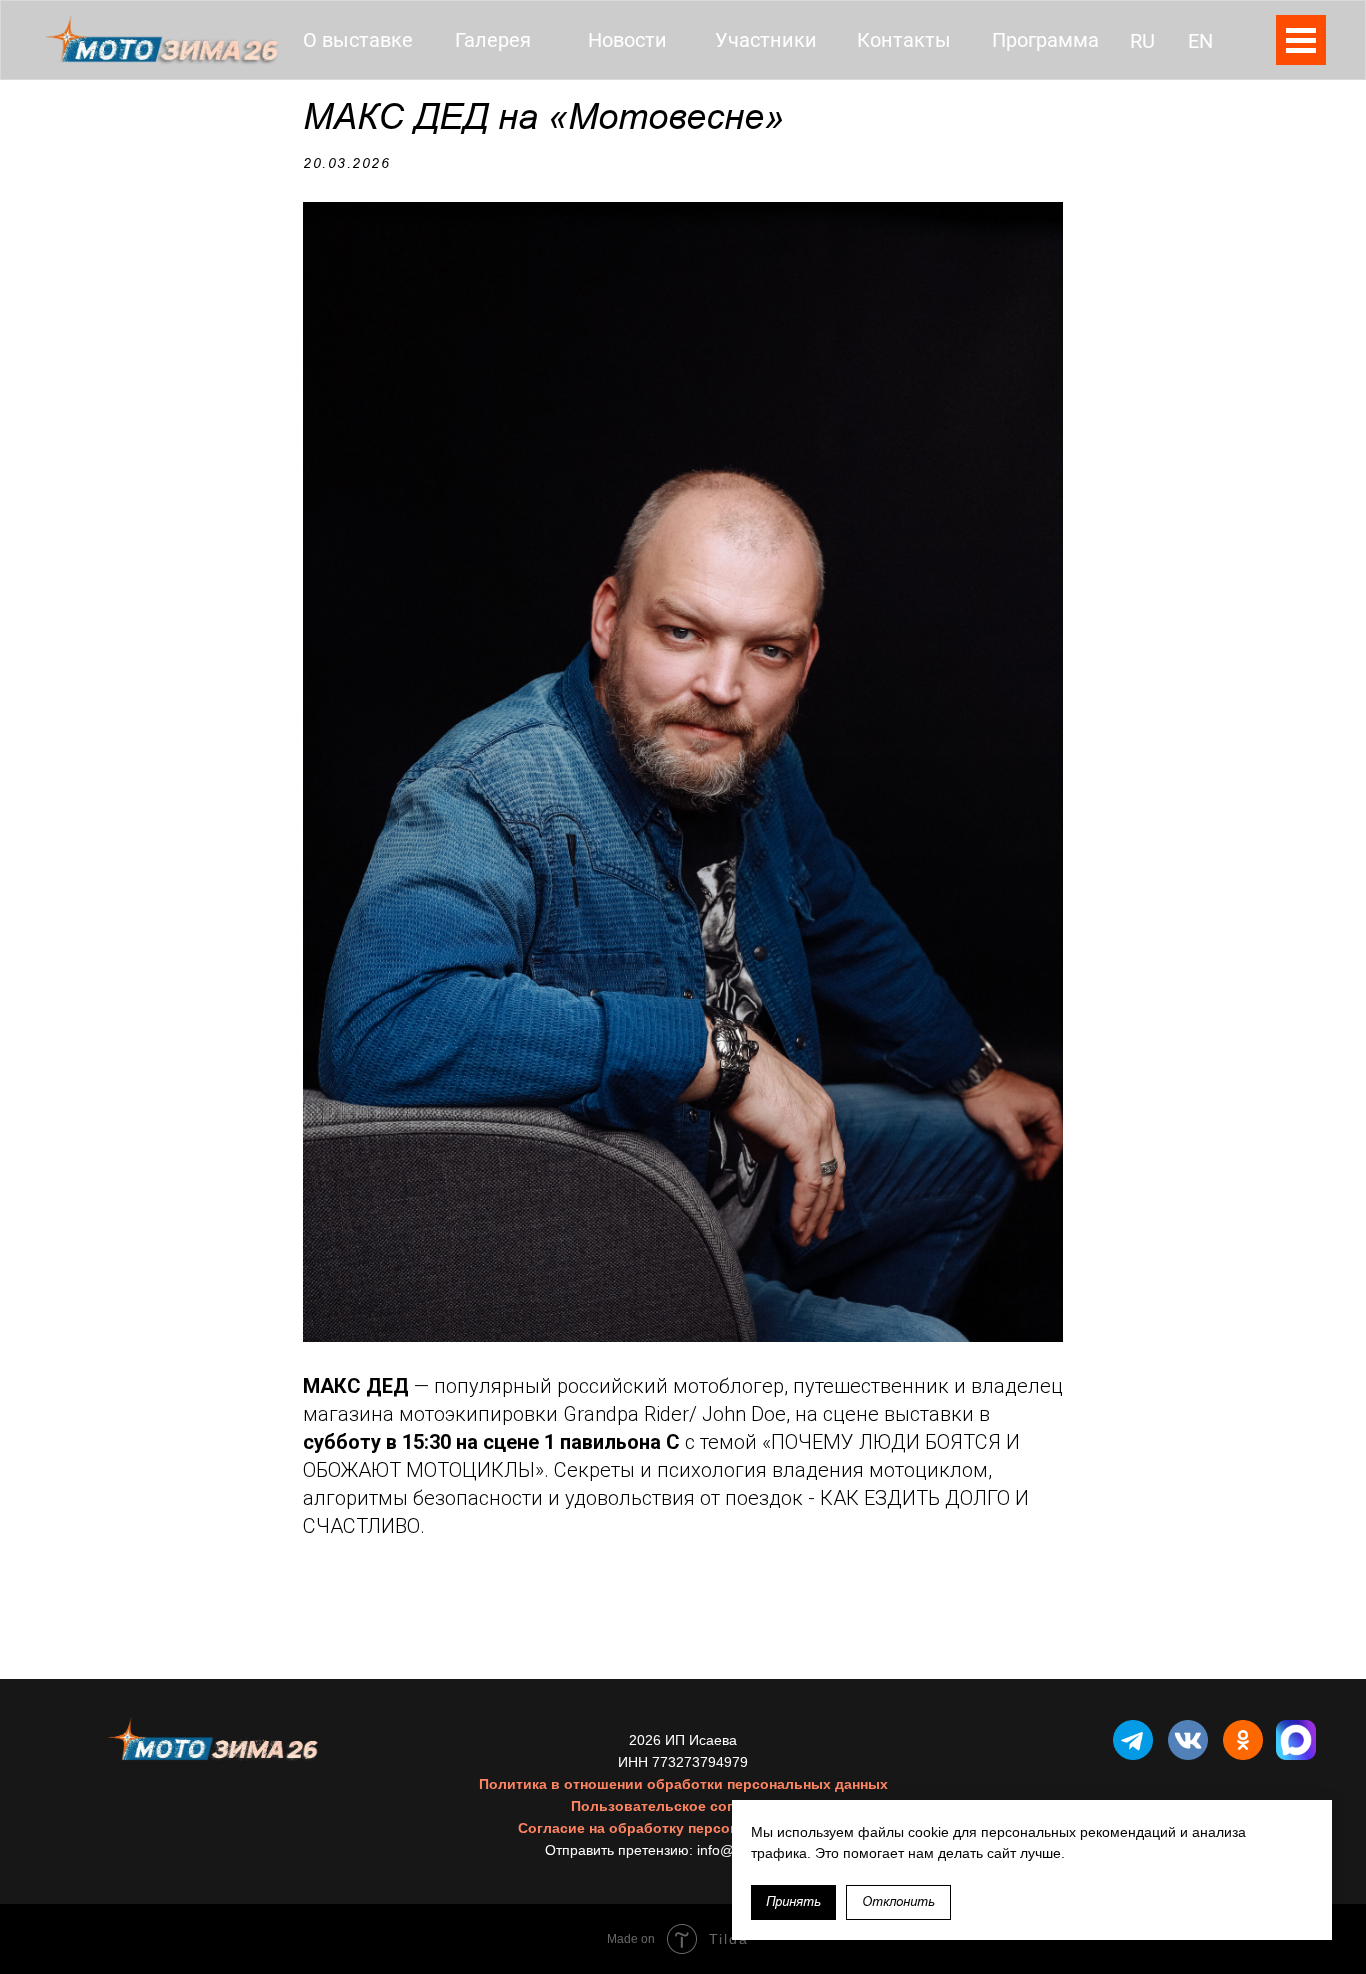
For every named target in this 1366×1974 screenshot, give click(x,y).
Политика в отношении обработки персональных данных (683, 1784)
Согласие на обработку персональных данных (683, 1828)
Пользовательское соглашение (683, 1806)
